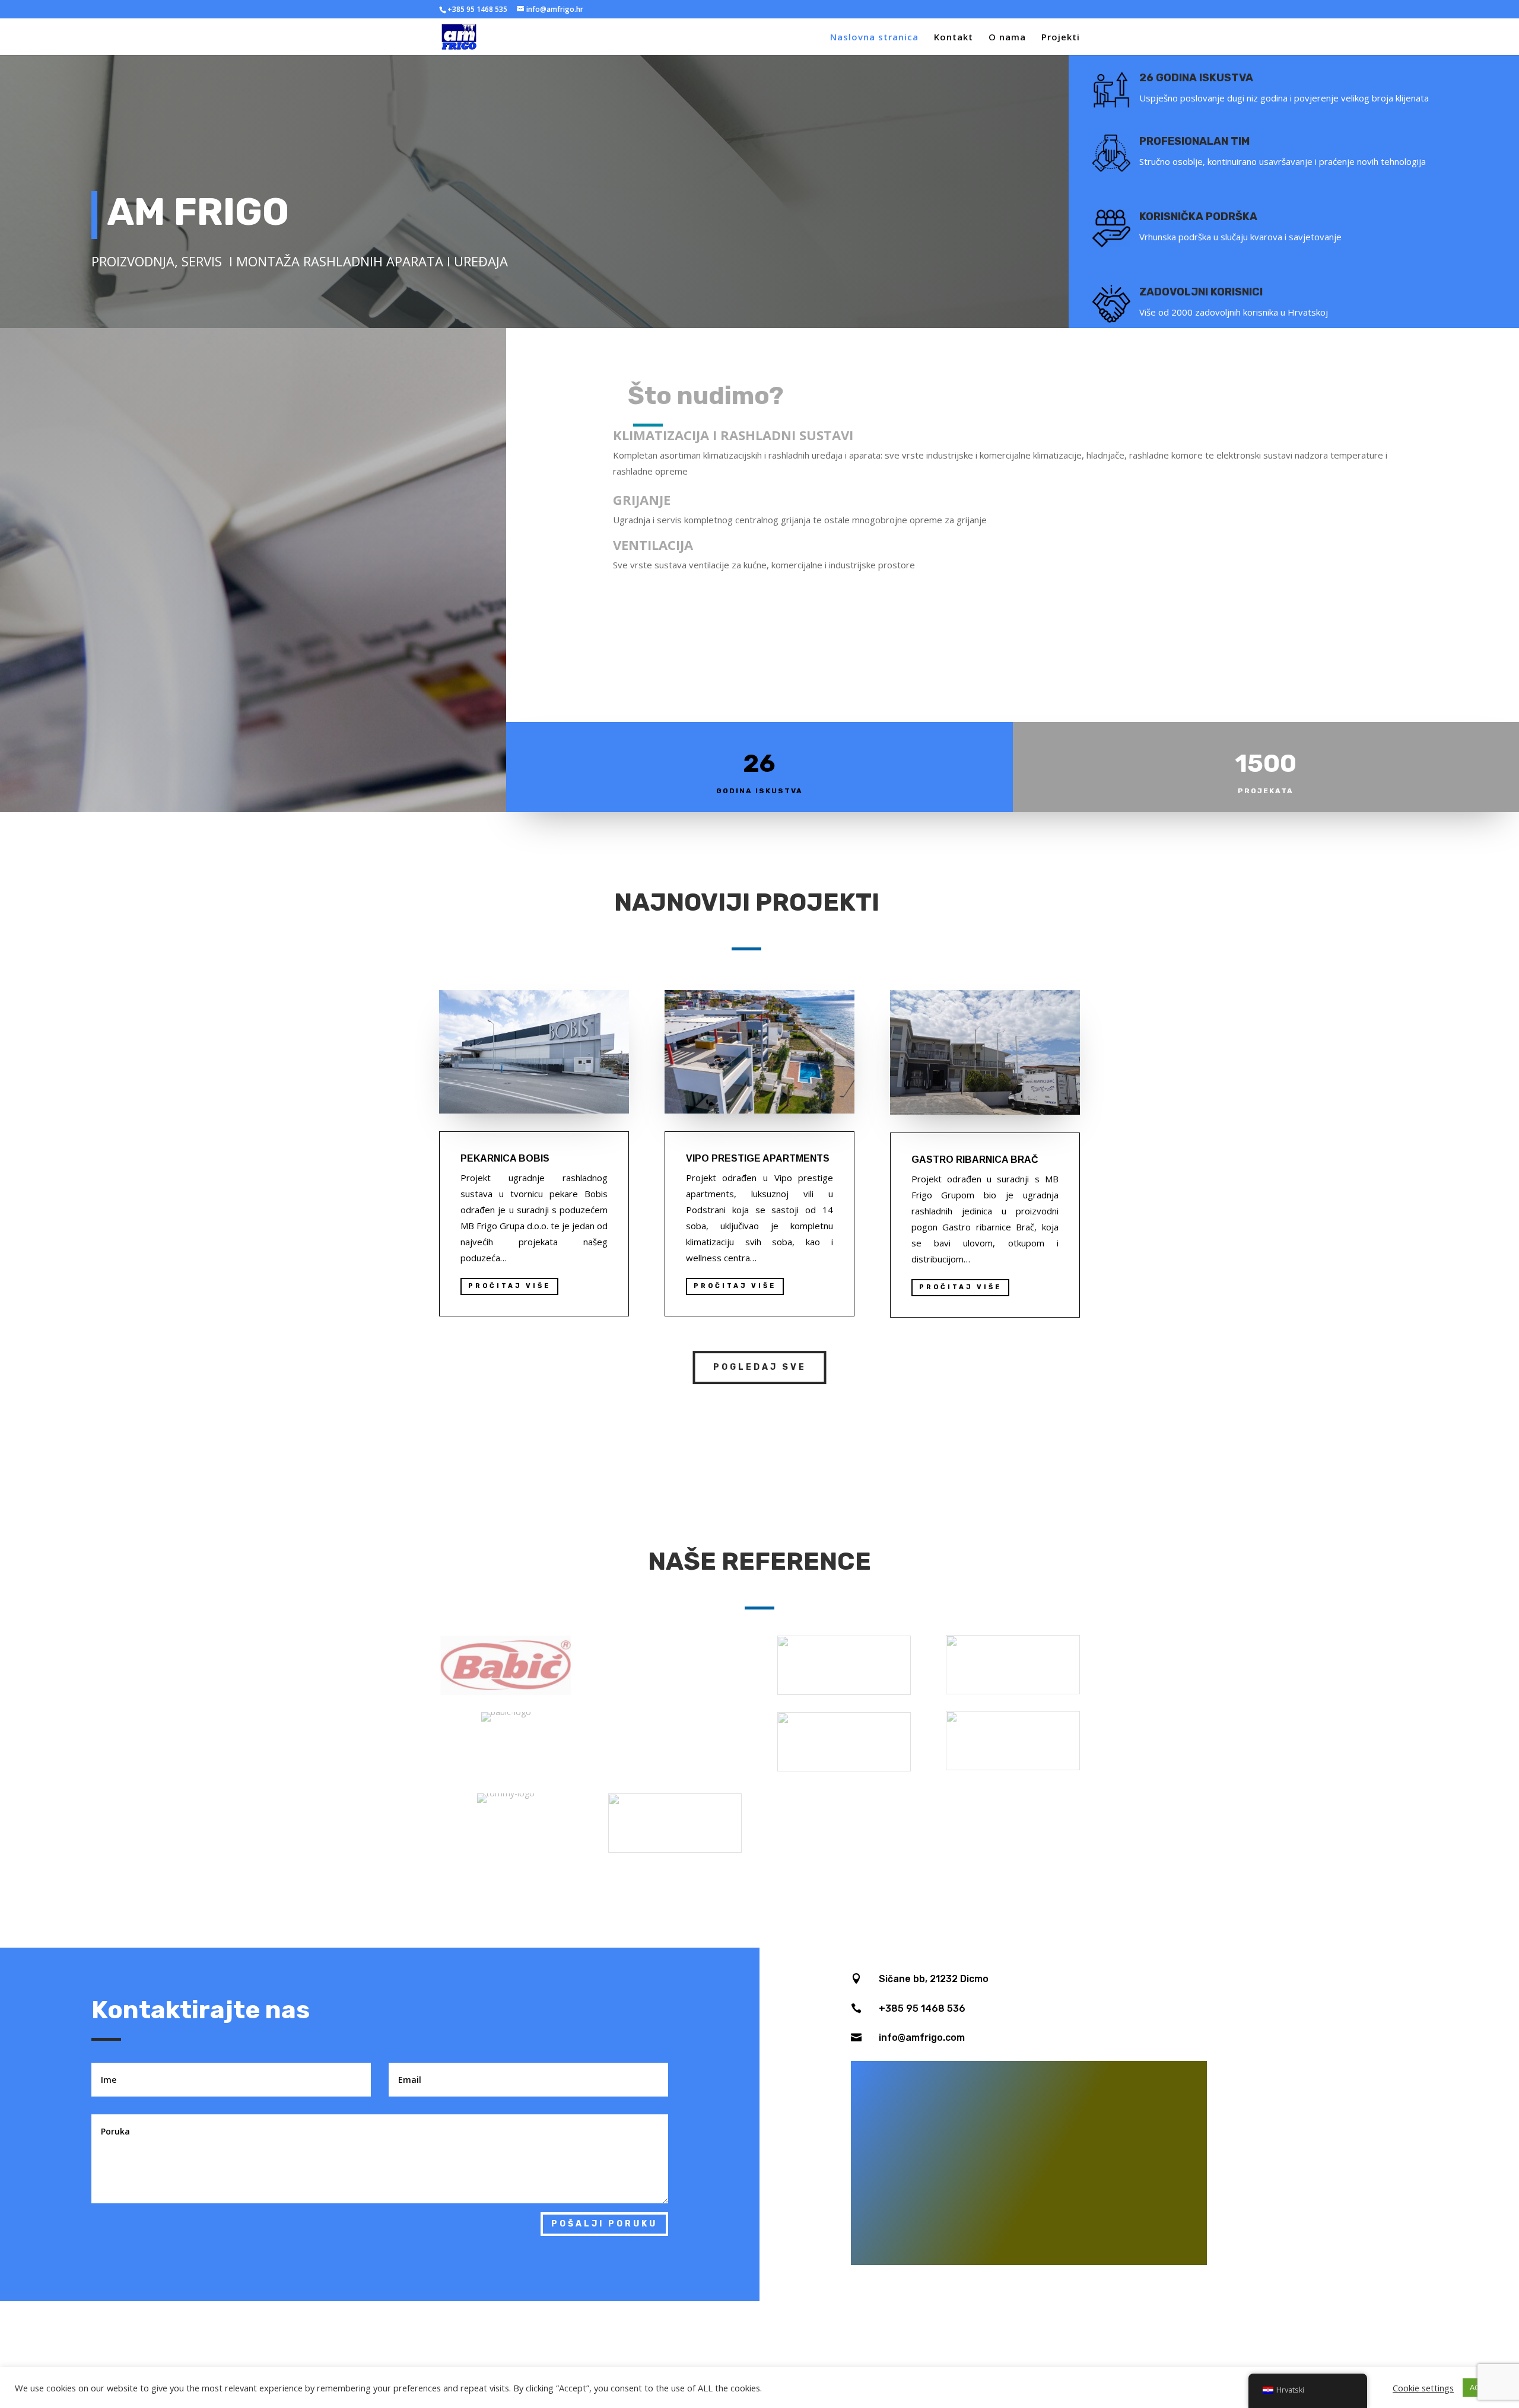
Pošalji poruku (604, 2224)
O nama (1007, 38)
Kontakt (954, 38)
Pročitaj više (960, 1287)
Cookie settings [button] (1423, 2388)
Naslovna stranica (874, 38)
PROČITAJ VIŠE (509, 1286)
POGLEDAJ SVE (760, 1367)
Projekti (1061, 38)
